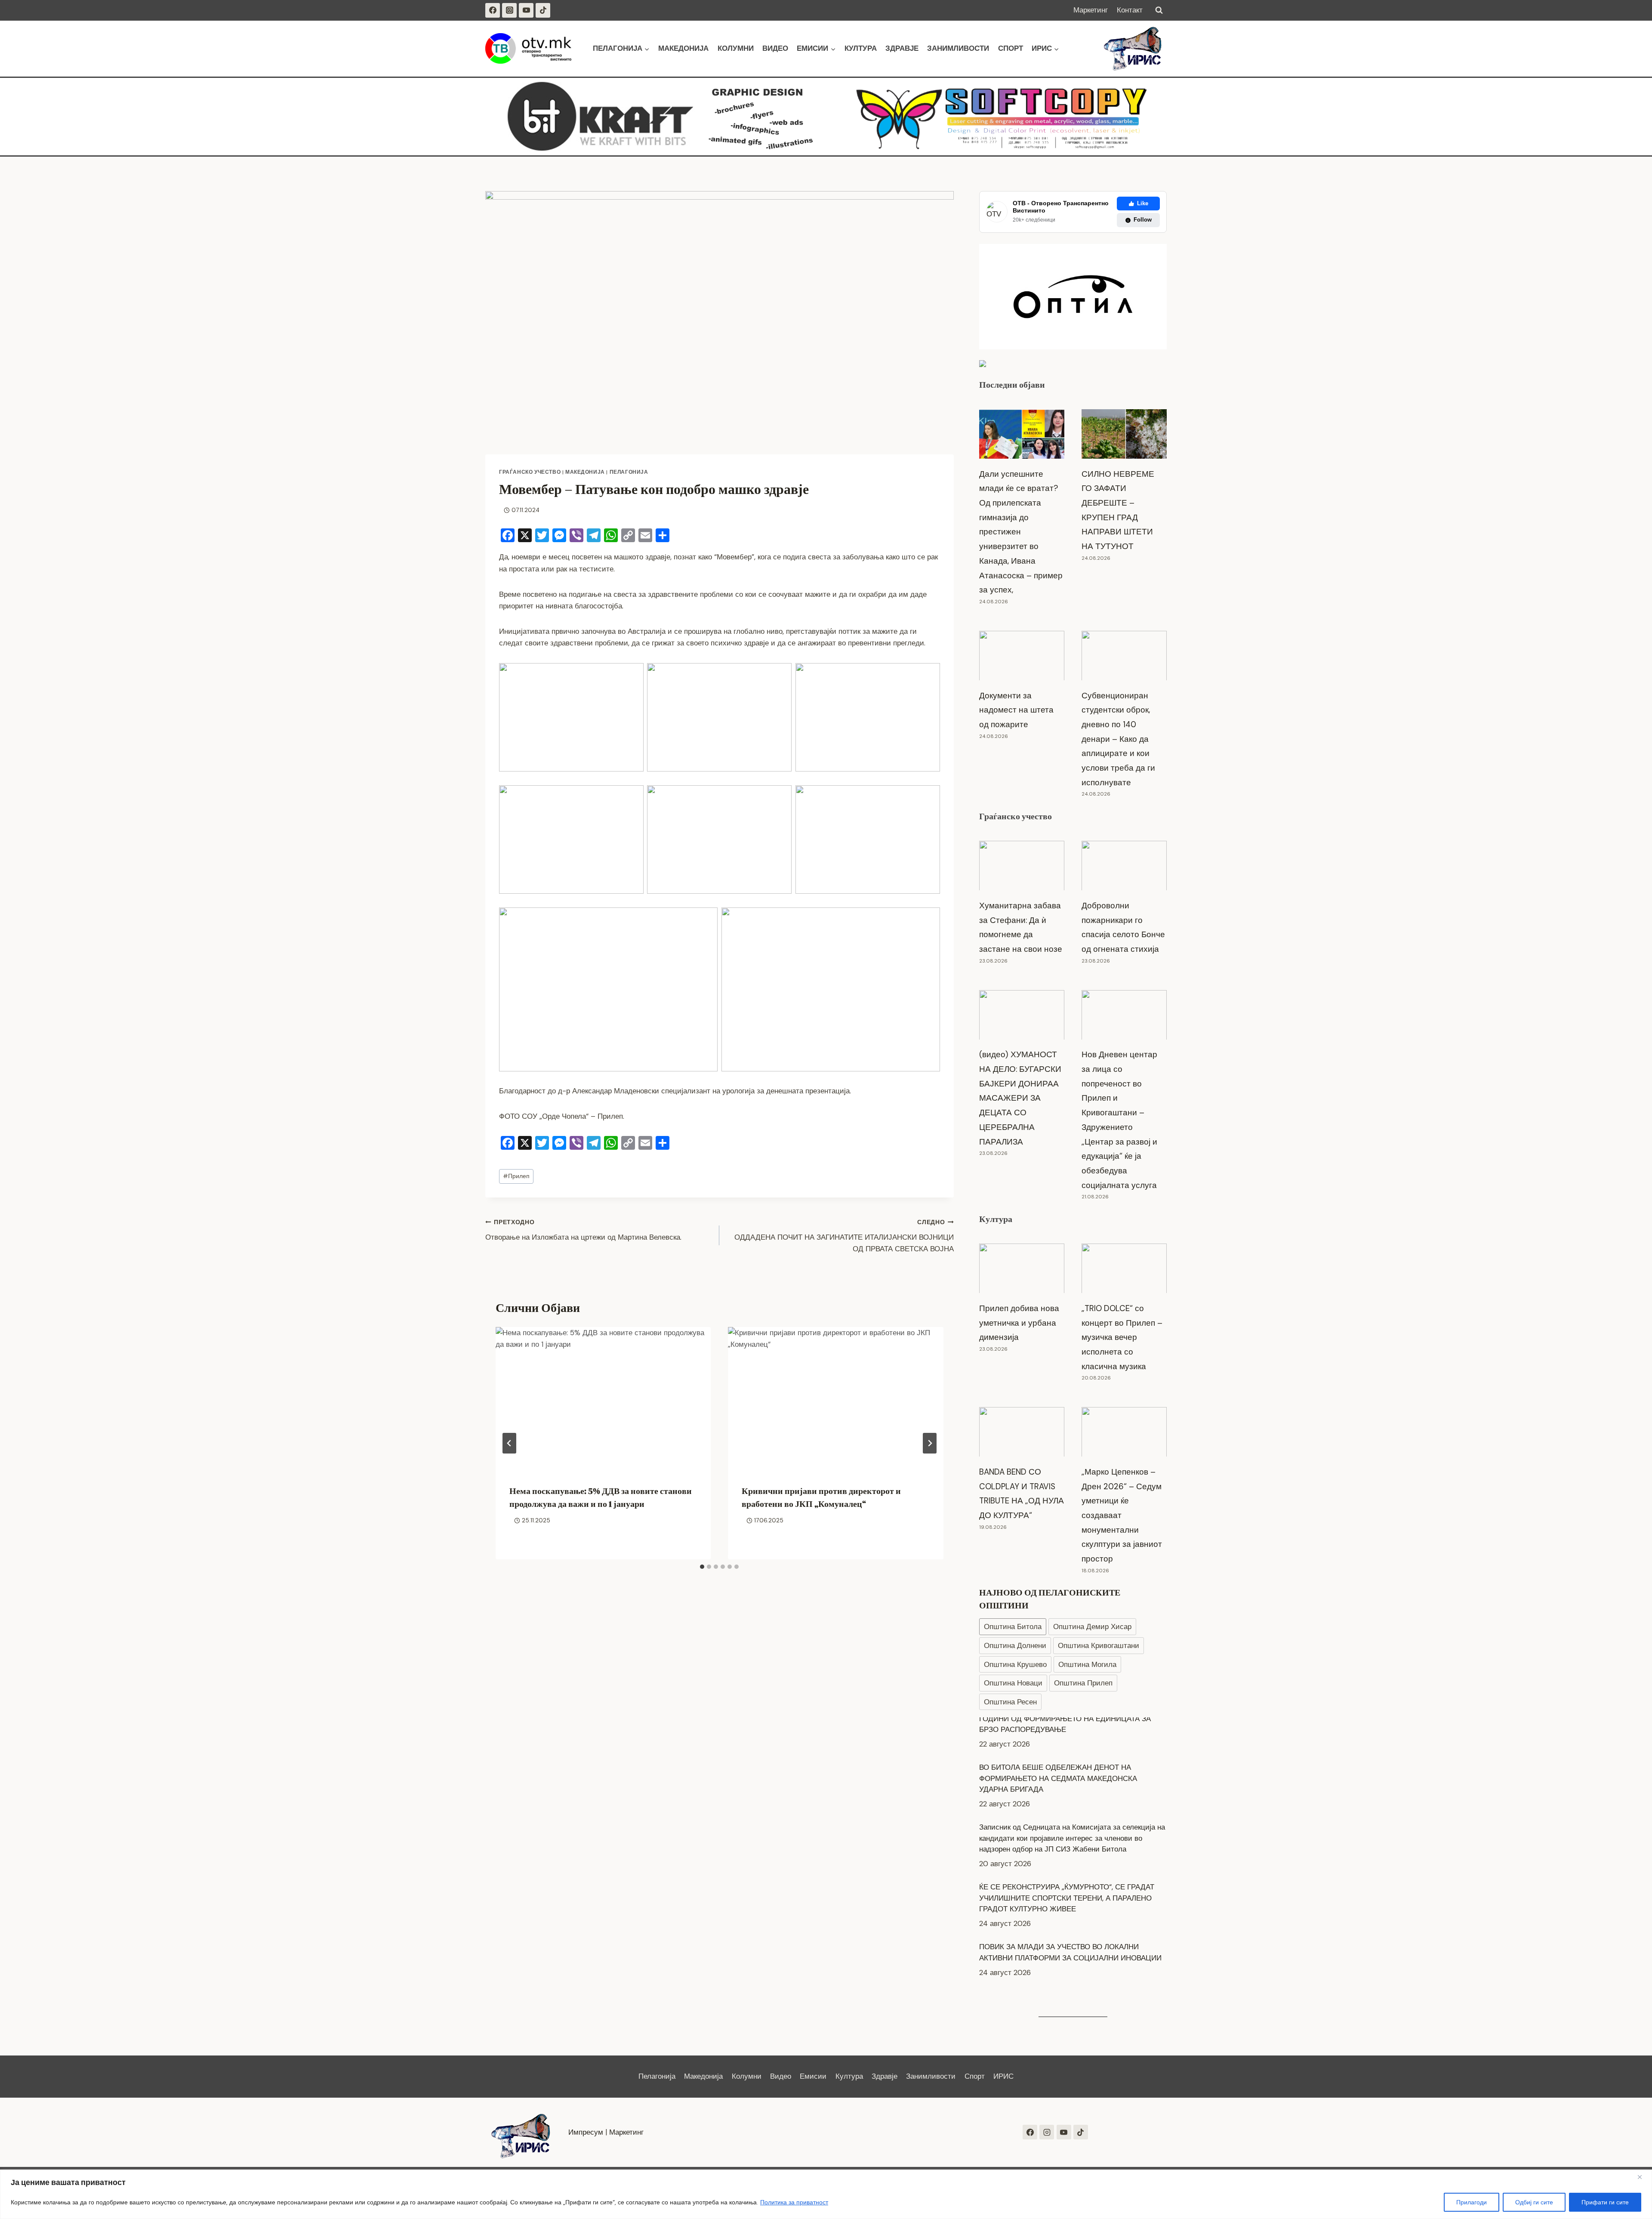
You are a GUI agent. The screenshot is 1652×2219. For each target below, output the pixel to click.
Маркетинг (1091, 10)
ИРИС (1003, 2076)
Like (1143, 203)
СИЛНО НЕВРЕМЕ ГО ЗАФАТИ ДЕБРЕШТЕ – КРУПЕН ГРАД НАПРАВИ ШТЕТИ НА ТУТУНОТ (1118, 510)
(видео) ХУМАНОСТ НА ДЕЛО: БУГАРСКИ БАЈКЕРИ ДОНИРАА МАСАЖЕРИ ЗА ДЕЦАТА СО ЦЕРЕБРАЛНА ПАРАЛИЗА (1020, 1098)
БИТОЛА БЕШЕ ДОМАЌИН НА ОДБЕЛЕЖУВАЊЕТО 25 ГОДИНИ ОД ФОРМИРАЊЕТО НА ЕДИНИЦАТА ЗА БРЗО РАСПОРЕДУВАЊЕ (1073, 1962)
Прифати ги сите (1605, 2202)
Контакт (1130, 10)
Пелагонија (629, 472)
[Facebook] (493, 10)
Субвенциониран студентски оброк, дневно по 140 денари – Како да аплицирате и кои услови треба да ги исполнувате (1118, 739)
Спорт (1011, 48)
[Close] (1643, 2177)
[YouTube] (526, 10)
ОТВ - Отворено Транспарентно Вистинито (1061, 207)
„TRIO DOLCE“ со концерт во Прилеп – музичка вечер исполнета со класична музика (1122, 1337)
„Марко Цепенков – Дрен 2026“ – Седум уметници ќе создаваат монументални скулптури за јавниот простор (1122, 1515)
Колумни (736, 48)
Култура (861, 48)
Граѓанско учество (530, 472)
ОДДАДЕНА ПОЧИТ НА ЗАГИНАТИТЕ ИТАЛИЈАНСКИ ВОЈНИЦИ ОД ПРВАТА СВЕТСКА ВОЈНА (844, 1236)
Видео (775, 48)
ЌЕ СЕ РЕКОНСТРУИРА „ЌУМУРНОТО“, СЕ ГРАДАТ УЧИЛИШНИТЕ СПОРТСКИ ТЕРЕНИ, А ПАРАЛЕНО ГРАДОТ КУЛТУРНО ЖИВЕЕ (1067, 1853)
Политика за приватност (794, 2202)
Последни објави (1012, 385)
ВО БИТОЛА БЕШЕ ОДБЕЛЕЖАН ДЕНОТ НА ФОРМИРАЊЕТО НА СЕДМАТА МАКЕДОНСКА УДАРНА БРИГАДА (1058, 1733)
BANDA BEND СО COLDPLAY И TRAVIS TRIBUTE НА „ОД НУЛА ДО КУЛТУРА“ (1022, 1494)
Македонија (683, 48)
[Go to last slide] (509, 1443)
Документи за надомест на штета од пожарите (1016, 710)
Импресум (586, 2132)
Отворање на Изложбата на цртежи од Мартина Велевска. (583, 1230)
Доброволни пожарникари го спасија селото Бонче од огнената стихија (1123, 927)
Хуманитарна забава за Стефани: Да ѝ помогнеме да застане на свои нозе (1021, 927)
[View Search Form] (1159, 10)
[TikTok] (543, 10)
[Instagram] (509, 10)
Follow (1143, 220)
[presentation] (603, 1399)
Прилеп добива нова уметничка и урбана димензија (1019, 1323)
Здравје (902, 48)
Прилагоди (1472, 2202)
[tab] (702, 1567)
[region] (826, 2194)
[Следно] (930, 1443)
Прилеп (516, 1176)
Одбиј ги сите (1534, 2202)
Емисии (813, 2076)
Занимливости (958, 48)
